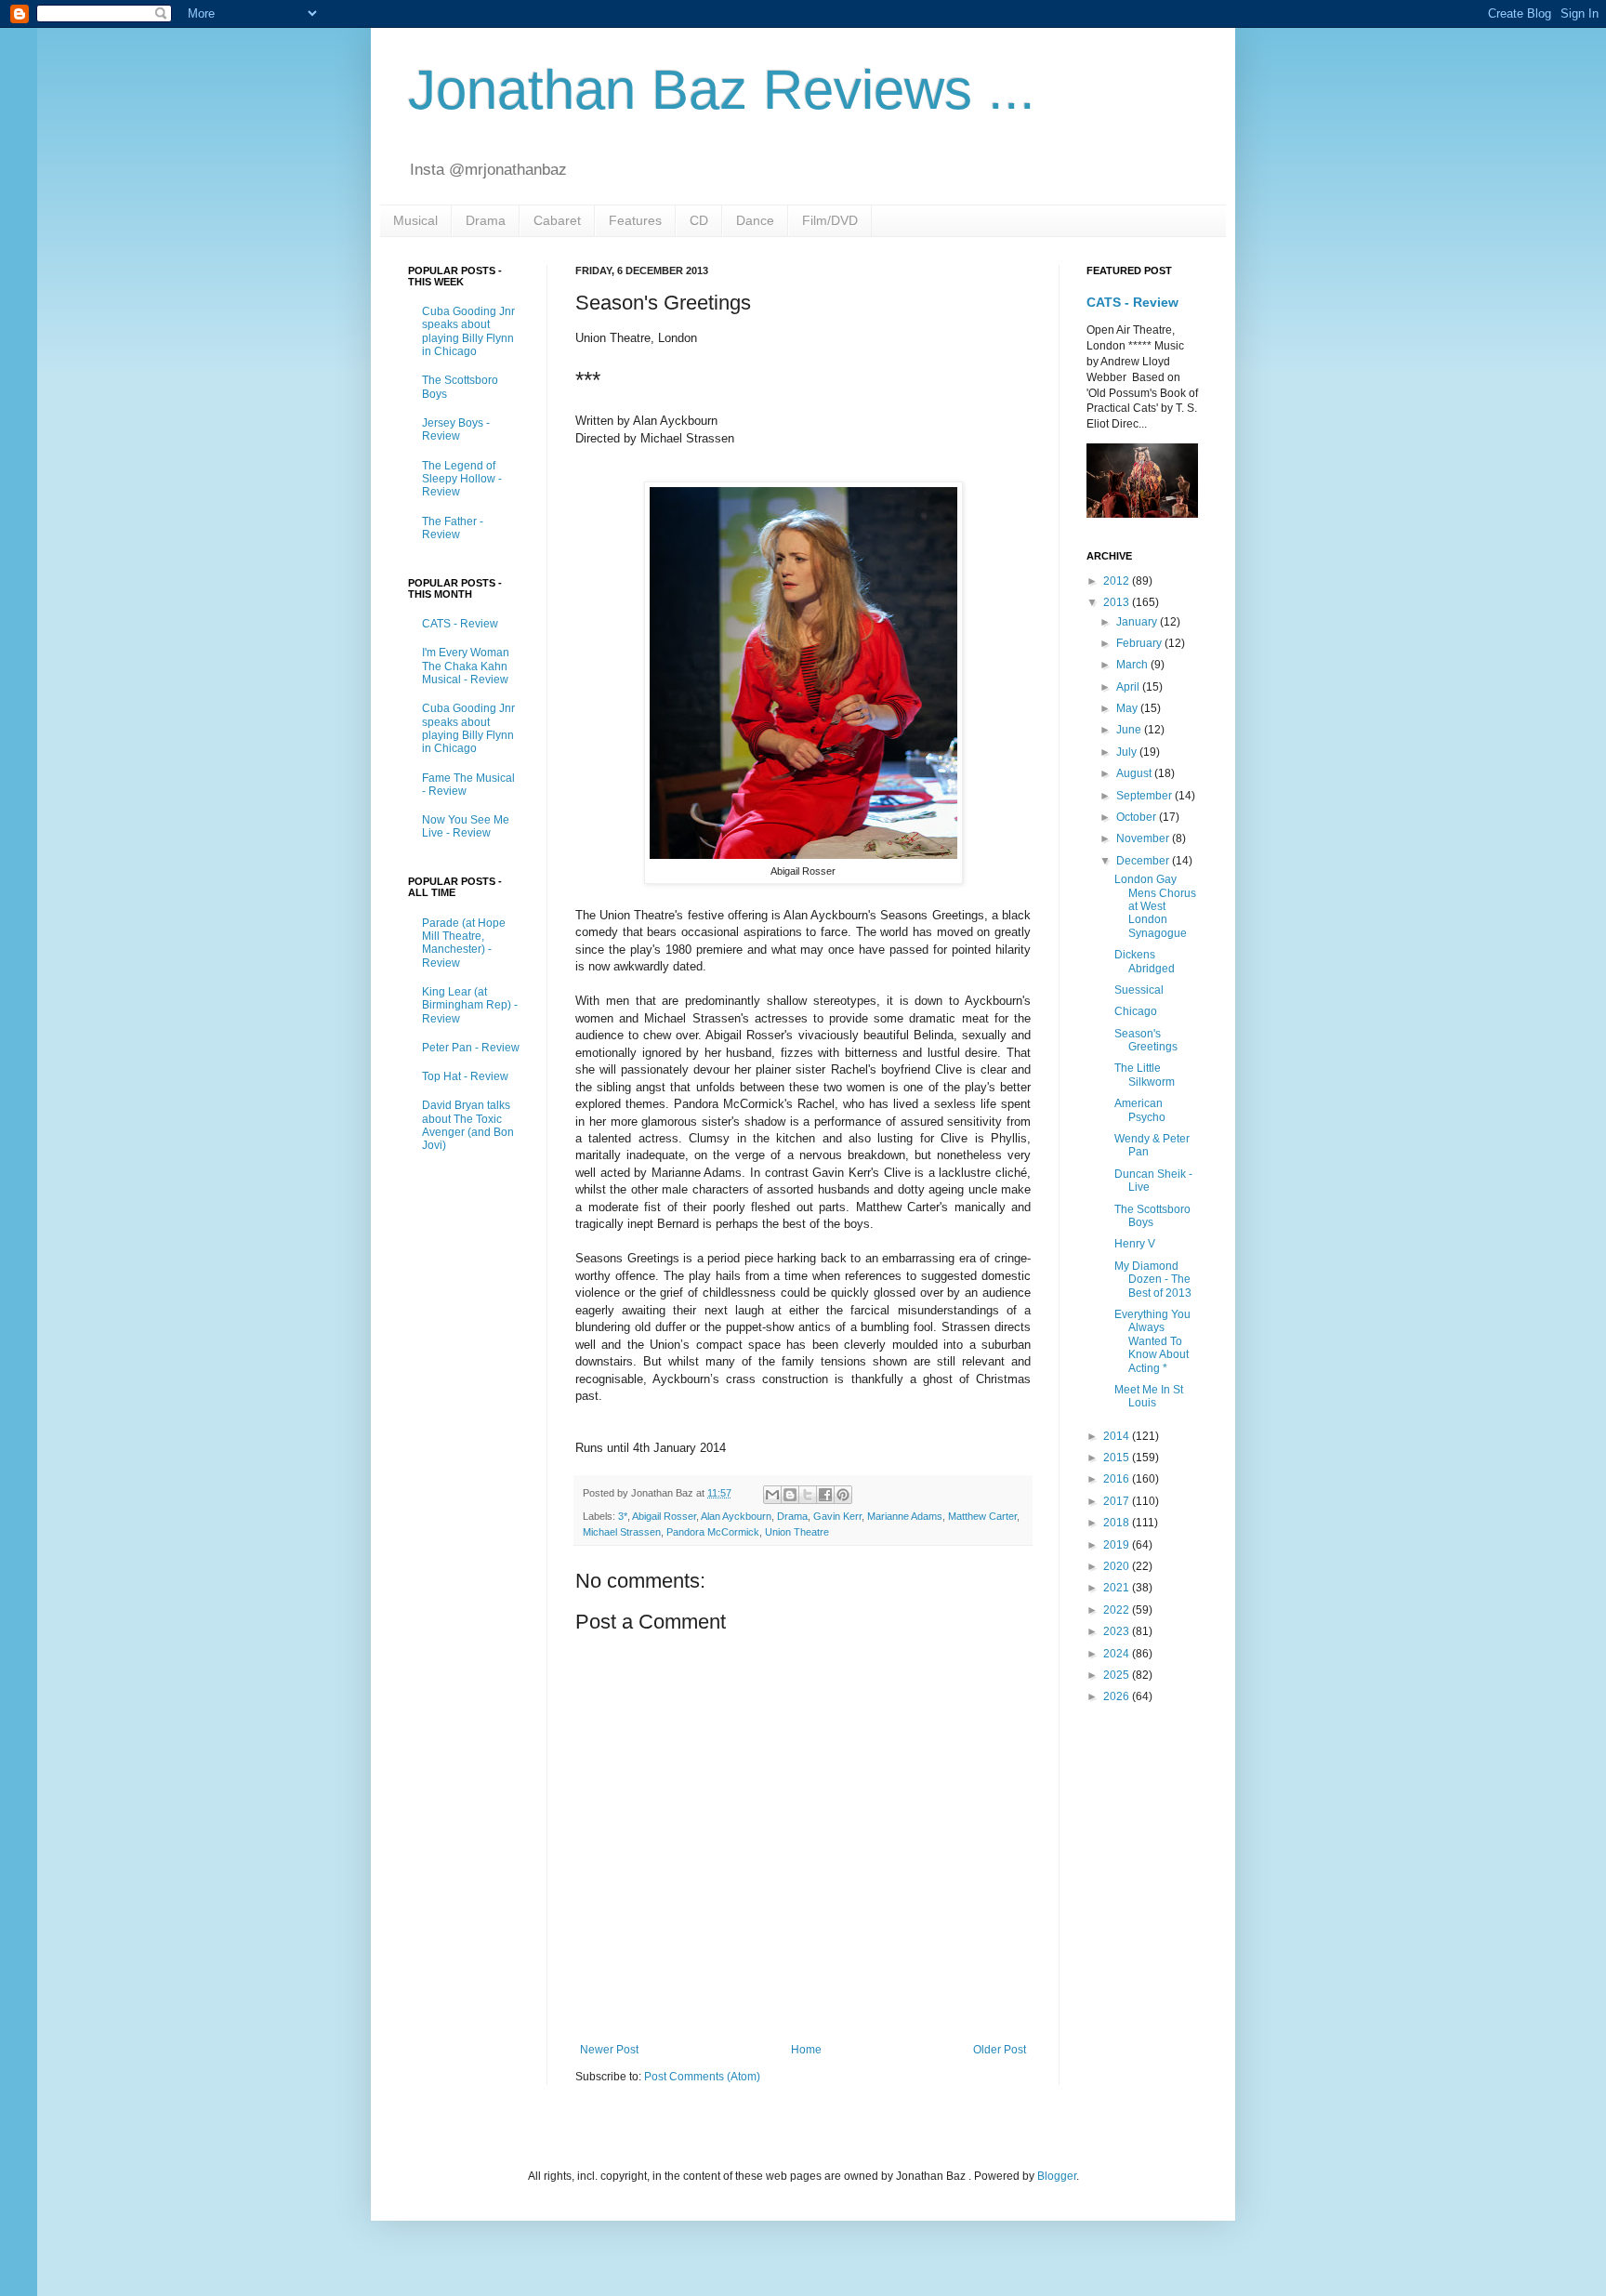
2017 (1118, 1501)
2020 (1118, 1566)
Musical (415, 220)
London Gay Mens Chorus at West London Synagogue (1155, 906)
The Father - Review (453, 528)
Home (806, 2050)
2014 (1118, 1436)
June (1130, 730)
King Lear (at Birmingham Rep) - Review (470, 1005)
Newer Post (609, 2050)
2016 (1118, 1479)
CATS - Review (460, 624)
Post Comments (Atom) (702, 2077)
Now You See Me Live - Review (466, 826)
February (1140, 643)
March (1133, 665)
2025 (1118, 1675)
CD (699, 220)
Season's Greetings (1146, 1040)
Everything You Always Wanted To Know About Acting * (1152, 1341)
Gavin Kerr (837, 1516)
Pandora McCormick (713, 1532)
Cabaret (557, 220)
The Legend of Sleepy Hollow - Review (462, 479)
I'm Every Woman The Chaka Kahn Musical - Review (466, 666)
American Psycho (1140, 1110)
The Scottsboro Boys (1152, 1216)
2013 (1118, 602)
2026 (1118, 1696)
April (1129, 687)
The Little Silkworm (1145, 1075)
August (1135, 773)
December (1144, 861)
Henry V (1135, 1244)
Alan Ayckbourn (736, 1516)
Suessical (1139, 990)
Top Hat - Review (465, 1076)
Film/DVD (830, 220)
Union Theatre (797, 1532)
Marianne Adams (905, 1516)
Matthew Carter (982, 1516)
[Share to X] (808, 1495)
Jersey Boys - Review (456, 429)
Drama (486, 220)
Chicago (1136, 1011)
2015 (1118, 1458)
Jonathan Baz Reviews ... (722, 90)
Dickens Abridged (1145, 961)
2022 (1118, 1610)
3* (623, 1516)
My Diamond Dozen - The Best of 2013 (1153, 1280)
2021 (1118, 1588)
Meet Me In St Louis (1149, 1396)
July (1128, 752)
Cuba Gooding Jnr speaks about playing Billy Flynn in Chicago (468, 331)
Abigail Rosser (664, 1516)
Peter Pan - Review (471, 1048)
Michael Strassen (622, 1532)
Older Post (1000, 2050)
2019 (1118, 1545)
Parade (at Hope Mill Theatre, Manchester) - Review (464, 943)
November (1144, 838)
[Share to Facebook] (825, 1495)
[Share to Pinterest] (843, 1495)
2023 (1118, 1631)
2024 (1118, 1654)
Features (635, 220)
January (1138, 622)
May (1128, 708)
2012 (1118, 581)
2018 (1118, 1523)
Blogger (1057, 2176)
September (1145, 796)
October (1138, 817)
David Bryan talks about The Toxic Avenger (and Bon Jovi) (468, 1125)
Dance (755, 220)
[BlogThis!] (790, 1495)
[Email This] (772, 1495)
